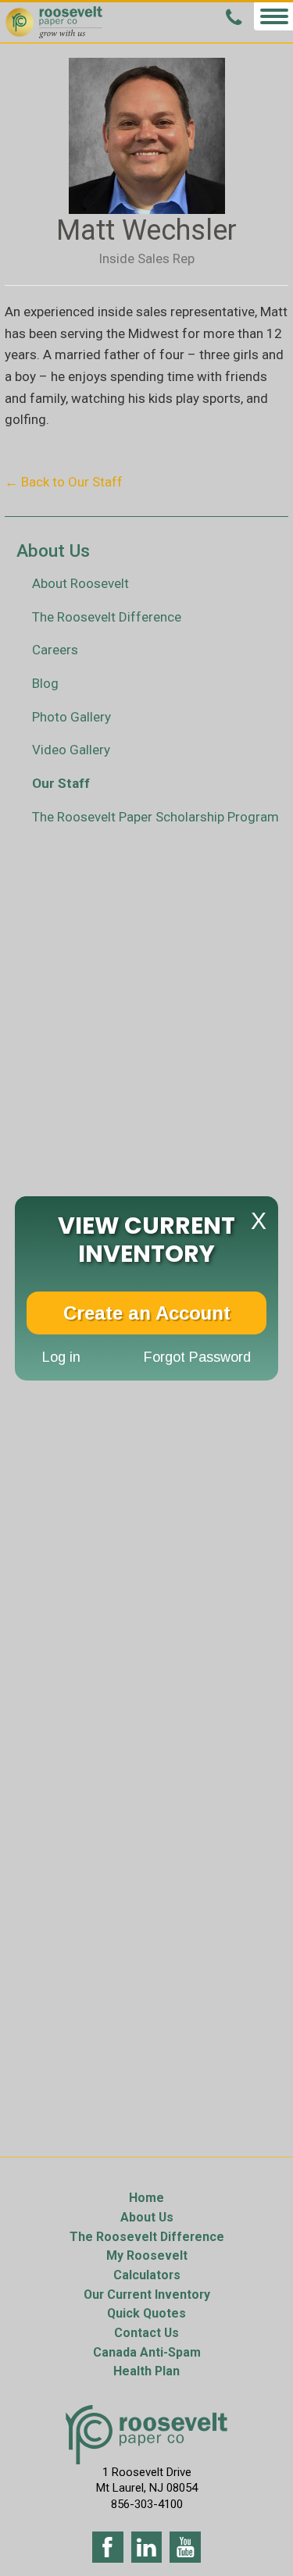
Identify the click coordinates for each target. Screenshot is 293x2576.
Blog (45, 683)
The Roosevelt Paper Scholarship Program (155, 817)
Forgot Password (197, 1356)
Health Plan (146, 2371)
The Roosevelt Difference (107, 617)
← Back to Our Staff (64, 482)
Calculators (147, 2275)
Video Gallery (71, 750)
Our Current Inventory (147, 2295)
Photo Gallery (71, 717)
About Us (147, 2217)
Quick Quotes (146, 2313)
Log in (61, 1356)
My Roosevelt (147, 2255)
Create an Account (147, 1312)
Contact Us (146, 2333)
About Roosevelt (80, 583)
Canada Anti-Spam (147, 2352)
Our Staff (61, 783)
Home (146, 2198)
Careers (55, 650)
